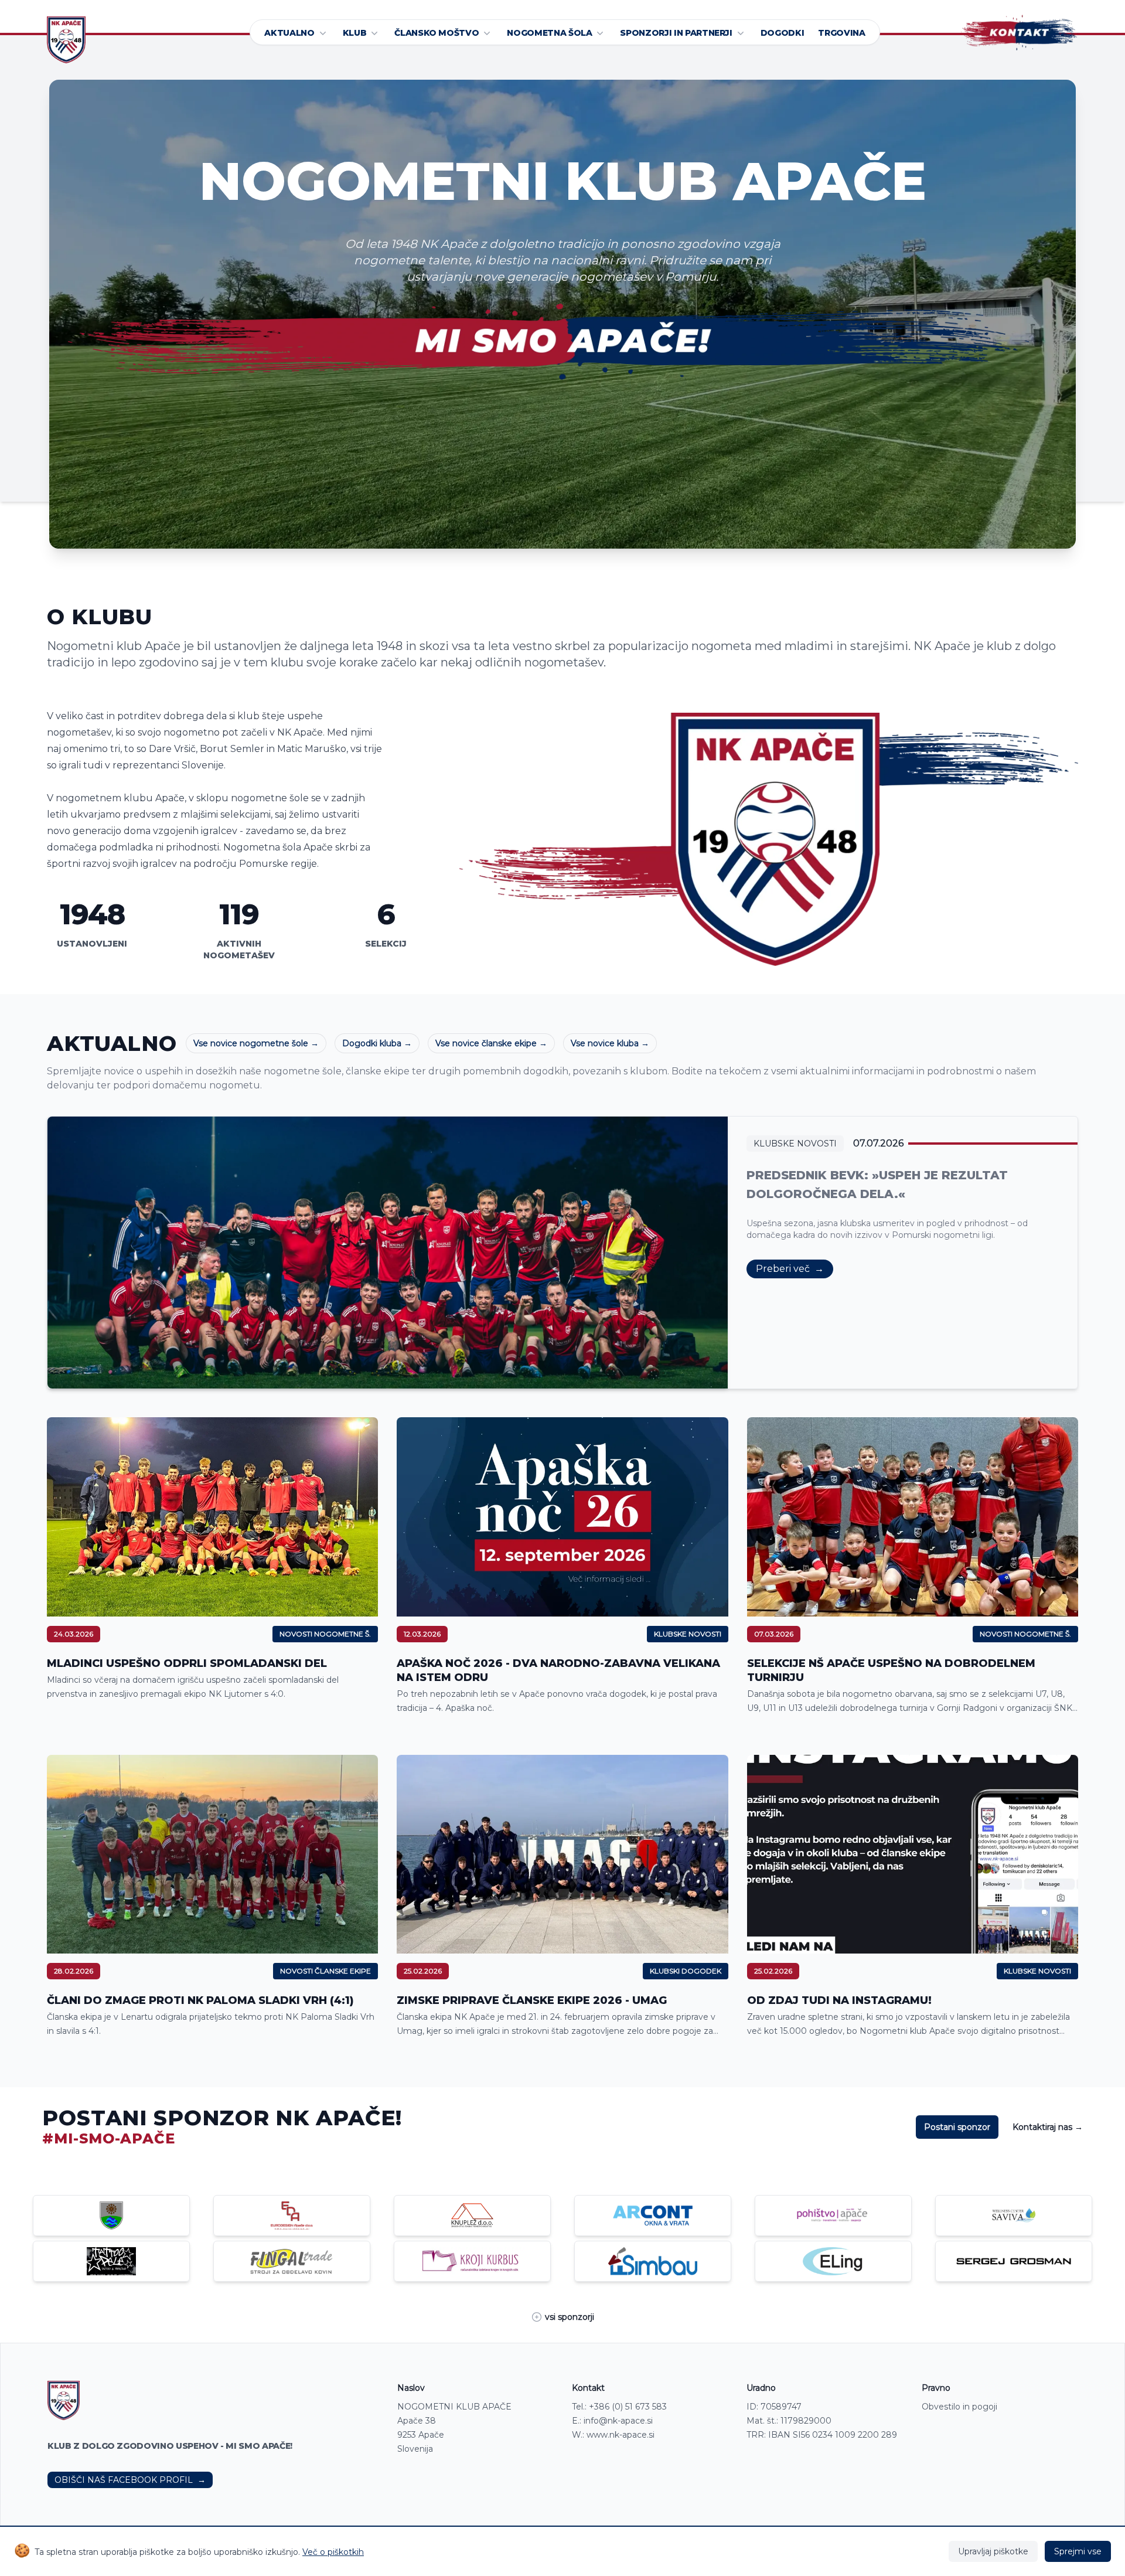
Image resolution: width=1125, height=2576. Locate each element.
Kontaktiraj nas (1048, 2127)
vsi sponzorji (570, 2317)
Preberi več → (790, 1269)
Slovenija (415, 2449)
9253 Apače (421, 2435)
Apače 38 (417, 2421)
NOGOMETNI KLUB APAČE (454, 2407)
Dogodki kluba (377, 1043)
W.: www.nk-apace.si (613, 2435)
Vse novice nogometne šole (256, 1043)
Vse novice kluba (610, 1043)
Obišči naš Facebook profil (130, 2480)
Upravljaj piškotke (993, 2551)
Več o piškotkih (333, 2552)
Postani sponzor (957, 2127)
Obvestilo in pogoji (959, 2407)
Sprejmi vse (1078, 2551)
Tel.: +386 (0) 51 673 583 (619, 2407)
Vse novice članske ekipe (491, 1043)
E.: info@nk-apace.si (612, 2421)
